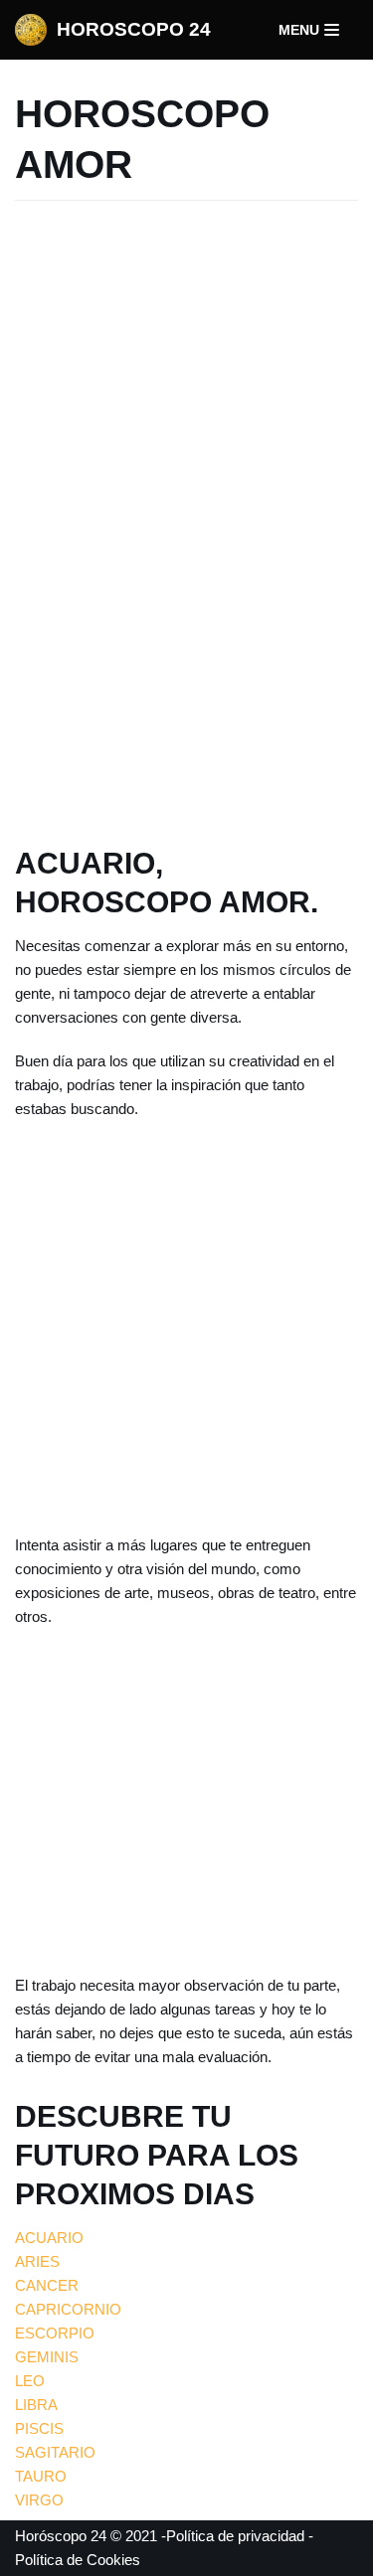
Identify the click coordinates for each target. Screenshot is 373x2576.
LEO (30, 2381)
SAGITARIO (55, 2452)
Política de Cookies (78, 2560)
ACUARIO (49, 2238)
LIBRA (36, 2405)
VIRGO (39, 2500)
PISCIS (39, 2428)
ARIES (37, 2261)
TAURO (41, 2476)
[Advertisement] (187, 519)
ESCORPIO (55, 2333)
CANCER (47, 2285)
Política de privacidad (235, 2536)
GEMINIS (47, 2357)
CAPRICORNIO (68, 2309)
